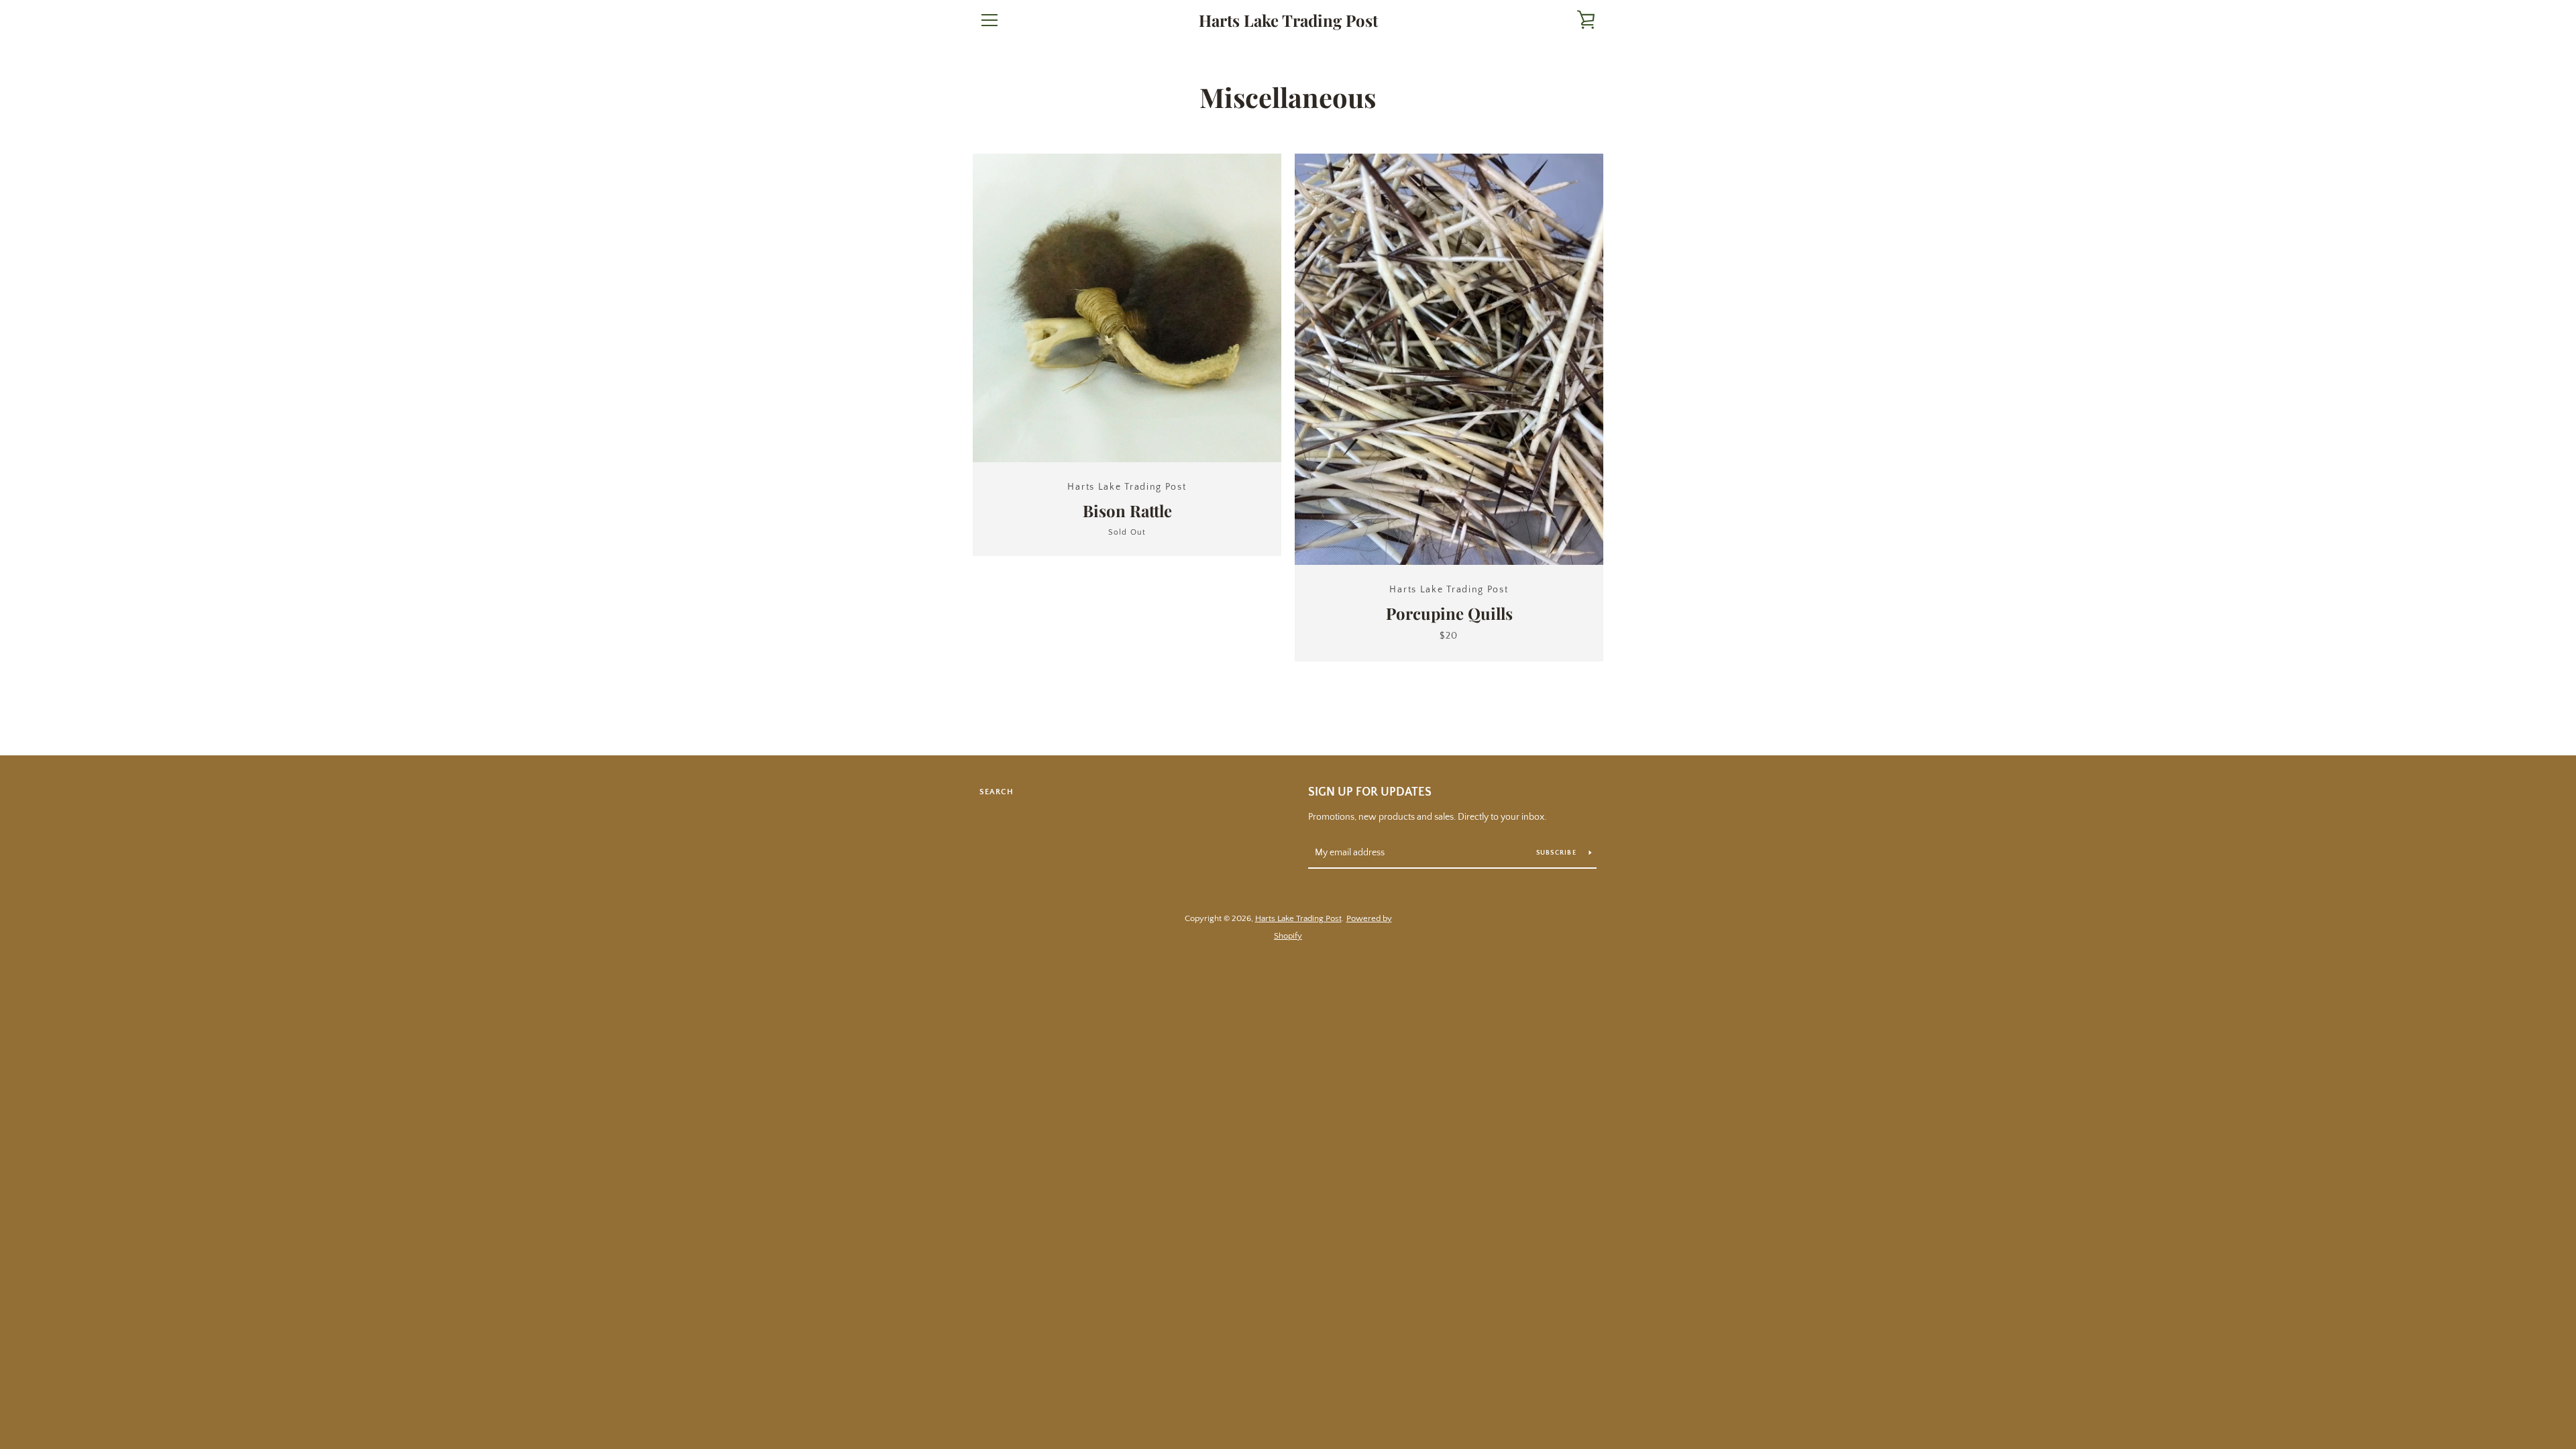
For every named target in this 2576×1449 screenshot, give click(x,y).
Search (997, 792)
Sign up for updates (1370, 792)
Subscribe (1558, 853)
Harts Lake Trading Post (1288, 20)
